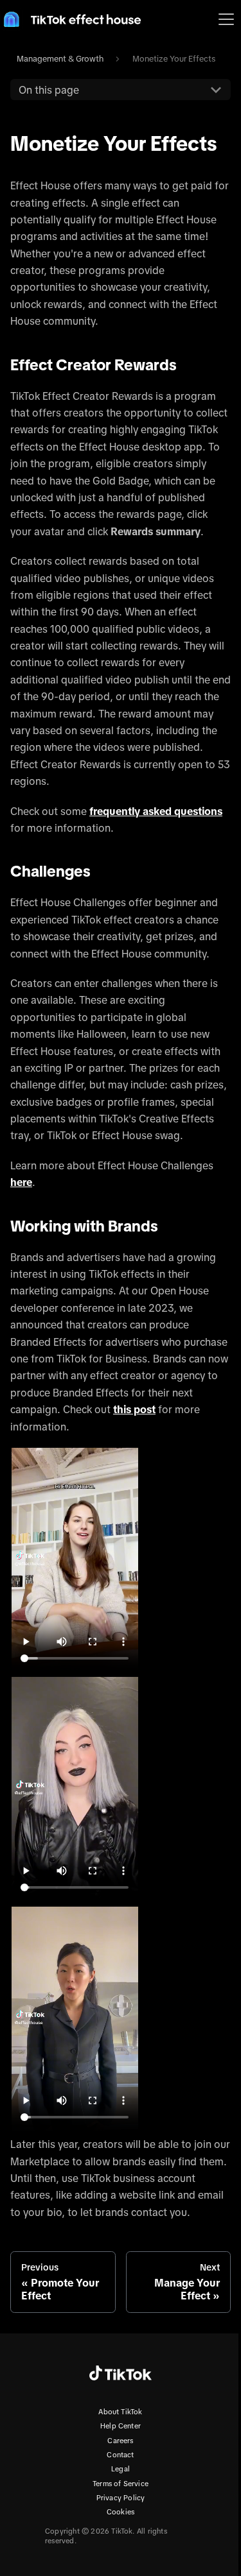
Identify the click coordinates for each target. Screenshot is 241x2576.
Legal (121, 2469)
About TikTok (120, 2412)
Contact (120, 2455)
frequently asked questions (156, 811)
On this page (49, 90)
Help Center (121, 2426)
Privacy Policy (121, 2498)
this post (134, 1409)
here (21, 1182)
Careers (120, 2441)
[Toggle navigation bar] (226, 19)
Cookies (121, 2512)
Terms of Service (121, 2484)
